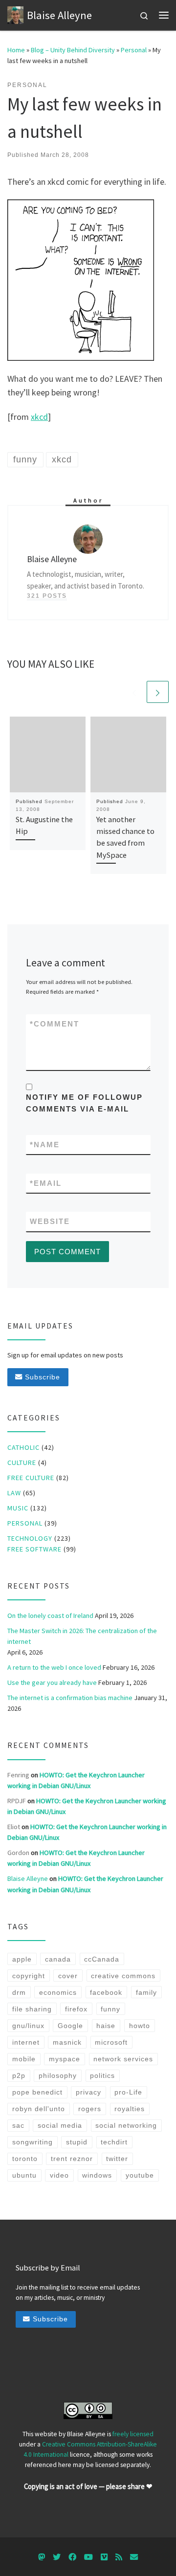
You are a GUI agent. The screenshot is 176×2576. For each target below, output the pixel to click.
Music (18, 1508)
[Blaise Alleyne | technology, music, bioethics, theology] (15, 14)
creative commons (123, 1976)
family (146, 1992)
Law (14, 1493)
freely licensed (133, 2434)
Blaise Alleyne (28, 1878)
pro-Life (128, 2092)
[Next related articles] (158, 692)
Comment (55, 1024)
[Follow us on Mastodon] (42, 2557)
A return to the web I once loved (54, 1667)
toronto (25, 2159)
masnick (67, 2042)
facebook (106, 1992)
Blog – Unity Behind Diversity (73, 50)
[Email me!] (134, 2557)
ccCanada (102, 1959)
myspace (65, 2059)
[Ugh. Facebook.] (72, 2557)
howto (140, 2026)
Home (16, 50)
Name (45, 1145)
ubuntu (24, 2175)
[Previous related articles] (134, 692)
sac (18, 2125)
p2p (19, 2075)
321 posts (47, 596)
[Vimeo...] (104, 2557)
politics (102, 2075)
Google (70, 2026)
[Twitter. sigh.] (57, 2557)
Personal (134, 50)
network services (123, 2059)
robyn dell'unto (39, 2109)
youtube (140, 2175)
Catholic (23, 1447)
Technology (30, 1538)
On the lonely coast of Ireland (50, 1615)
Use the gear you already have (52, 1682)
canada (58, 1959)
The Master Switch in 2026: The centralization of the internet (82, 1636)
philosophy (58, 2075)
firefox (76, 2009)
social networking (126, 2125)
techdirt (114, 2142)
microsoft (111, 2042)
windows (97, 2175)
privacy (88, 2092)
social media (60, 2125)
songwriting (33, 2142)
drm (19, 1992)
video (59, 2175)
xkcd (39, 417)
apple (22, 1959)
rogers (90, 2109)
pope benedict (37, 2092)
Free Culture (31, 1478)
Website (50, 1221)
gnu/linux (28, 2026)
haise (106, 2026)
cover (68, 1976)
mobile (24, 2059)
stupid (77, 2142)
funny (110, 2009)
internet (26, 2042)
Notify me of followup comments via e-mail (84, 1103)
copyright (29, 1976)
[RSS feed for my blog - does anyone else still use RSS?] (119, 2557)
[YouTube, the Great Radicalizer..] (88, 2557)
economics (58, 1992)
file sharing (32, 2009)
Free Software (34, 1549)
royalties (130, 2109)
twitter (117, 2159)
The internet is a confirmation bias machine (70, 1698)
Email (46, 1183)
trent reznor (72, 2159)
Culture (22, 1463)
